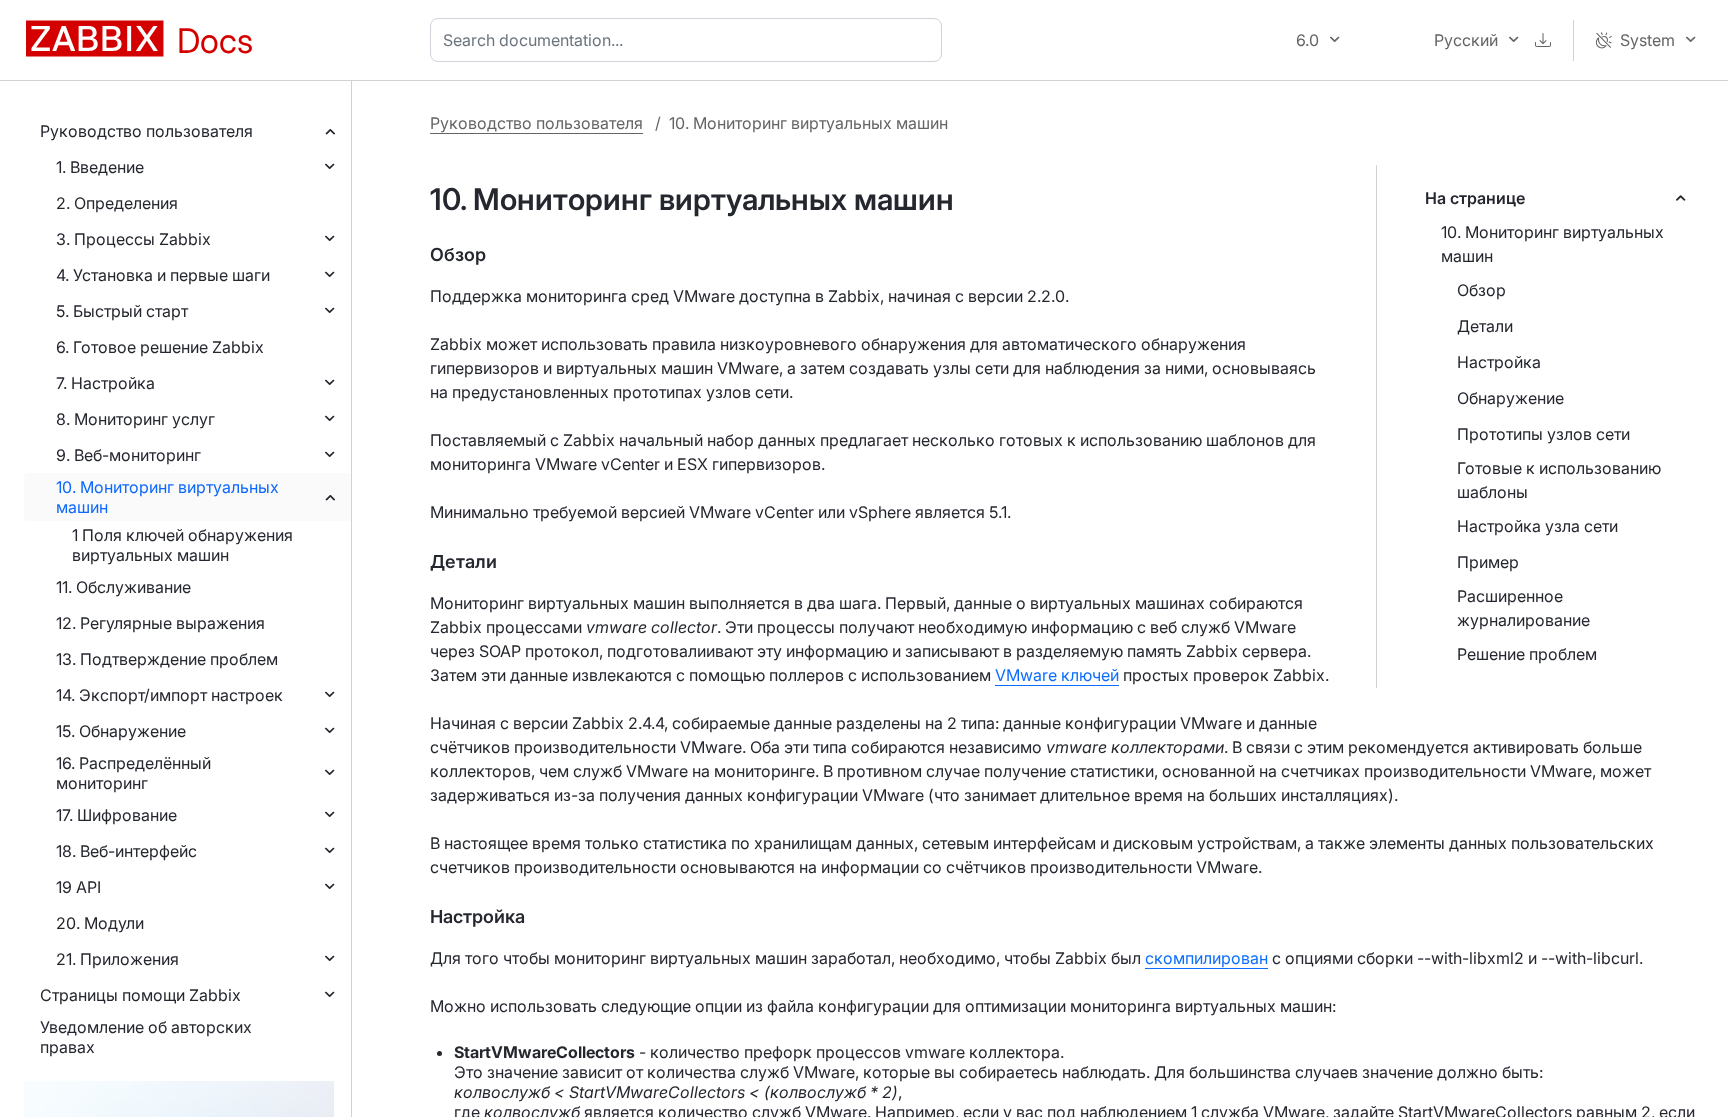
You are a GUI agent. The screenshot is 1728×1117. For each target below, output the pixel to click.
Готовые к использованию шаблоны (1559, 480)
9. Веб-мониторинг (128, 455)
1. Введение (100, 167)
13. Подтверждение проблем (167, 659)
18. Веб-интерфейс (126, 851)
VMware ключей (1057, 675)
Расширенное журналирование (1523, 608)
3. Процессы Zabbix (133, 239)
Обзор (1481, 290)
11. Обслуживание (123, 587)
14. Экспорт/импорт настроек (169, 695)
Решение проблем (1527, 654)
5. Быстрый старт (122, 311)
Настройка (1499, 362)
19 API (78, 887)
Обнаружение (1510, 398)
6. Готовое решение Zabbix (160, 347)
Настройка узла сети (1537, 526)
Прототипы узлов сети (1543, 434)
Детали (1485, 326)
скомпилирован (1206, 958)
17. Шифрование (116, 815)
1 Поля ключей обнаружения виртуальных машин (182, 545)
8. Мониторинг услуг (135, 419)
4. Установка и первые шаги (163, 275)
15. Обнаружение (121, 731)
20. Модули (100, 923)
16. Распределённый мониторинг (133, 773)
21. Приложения (117, 959)
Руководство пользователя (146, 131)
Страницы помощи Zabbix (140, 995)
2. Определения (117, 203)
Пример (1488, 562)
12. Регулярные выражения (160, 623)
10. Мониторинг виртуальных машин (167, 497)
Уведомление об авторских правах (146, 1037)
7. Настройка (105, 383)
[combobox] (690, 40)
